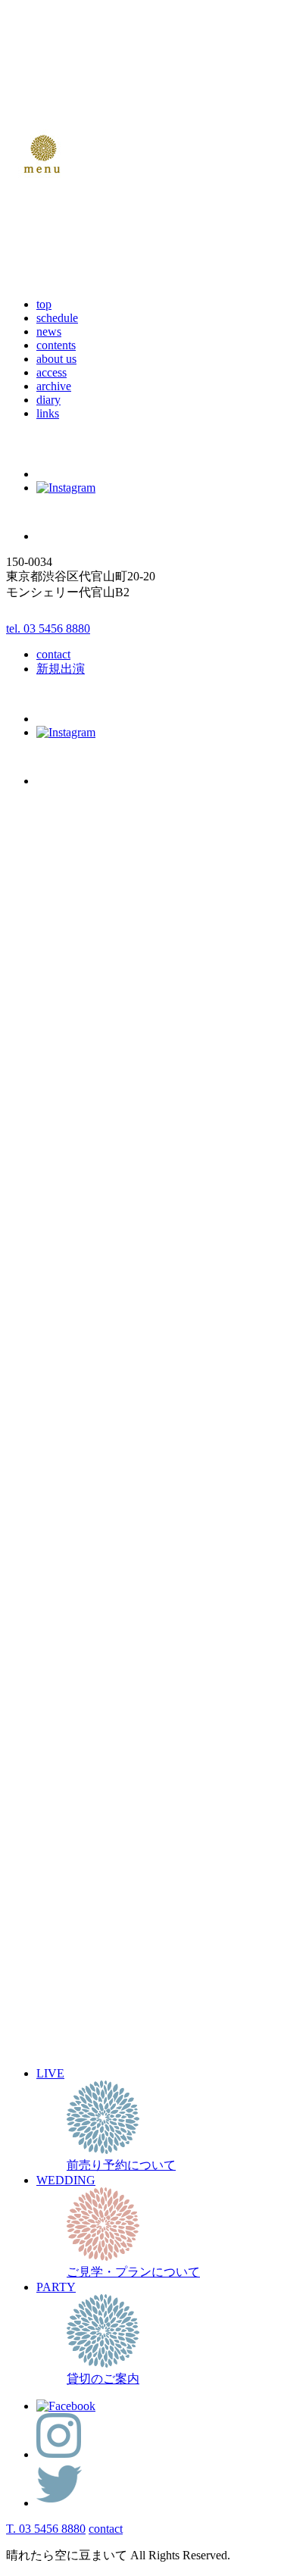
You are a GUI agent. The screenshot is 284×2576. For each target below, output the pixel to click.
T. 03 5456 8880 (46, 2529)
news (49, 331)
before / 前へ (38, 1736)
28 (75, 1998)
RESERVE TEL (76, 1232)
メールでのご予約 (61, 1639)
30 (105, 1998)
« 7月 (22, 2032)
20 (60, 1981)
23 (105, 1981)
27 (60, 1998)
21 (75, 1981)
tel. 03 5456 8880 (48, 628)
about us (56, 359)
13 (60, 1964)
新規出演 (61, 669)
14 (75, 1964)
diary (48, 400)
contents (56, 345)
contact (53, 654)
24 (14, 1998)
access (51, 372)
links (48, 413)
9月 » (83, 2032)
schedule (57, 318)
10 (14, 1964)
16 (105, 1964)
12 (45, 1964)
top (44, 304)
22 (90, 1981)
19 (45, 1981)
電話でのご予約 (55, 1655)
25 (30, 1998)
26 (45, 1998)
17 (14, 1981)
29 (90, 1998)
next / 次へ (33, 1764)
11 (29, 1964)
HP (113, 1503)
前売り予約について (91, 2106)
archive (54, 386)
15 (90, 1964)
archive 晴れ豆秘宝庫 (92, 2122)
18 (30, 1981)
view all (25, 1791)
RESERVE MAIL (81, 1219)
